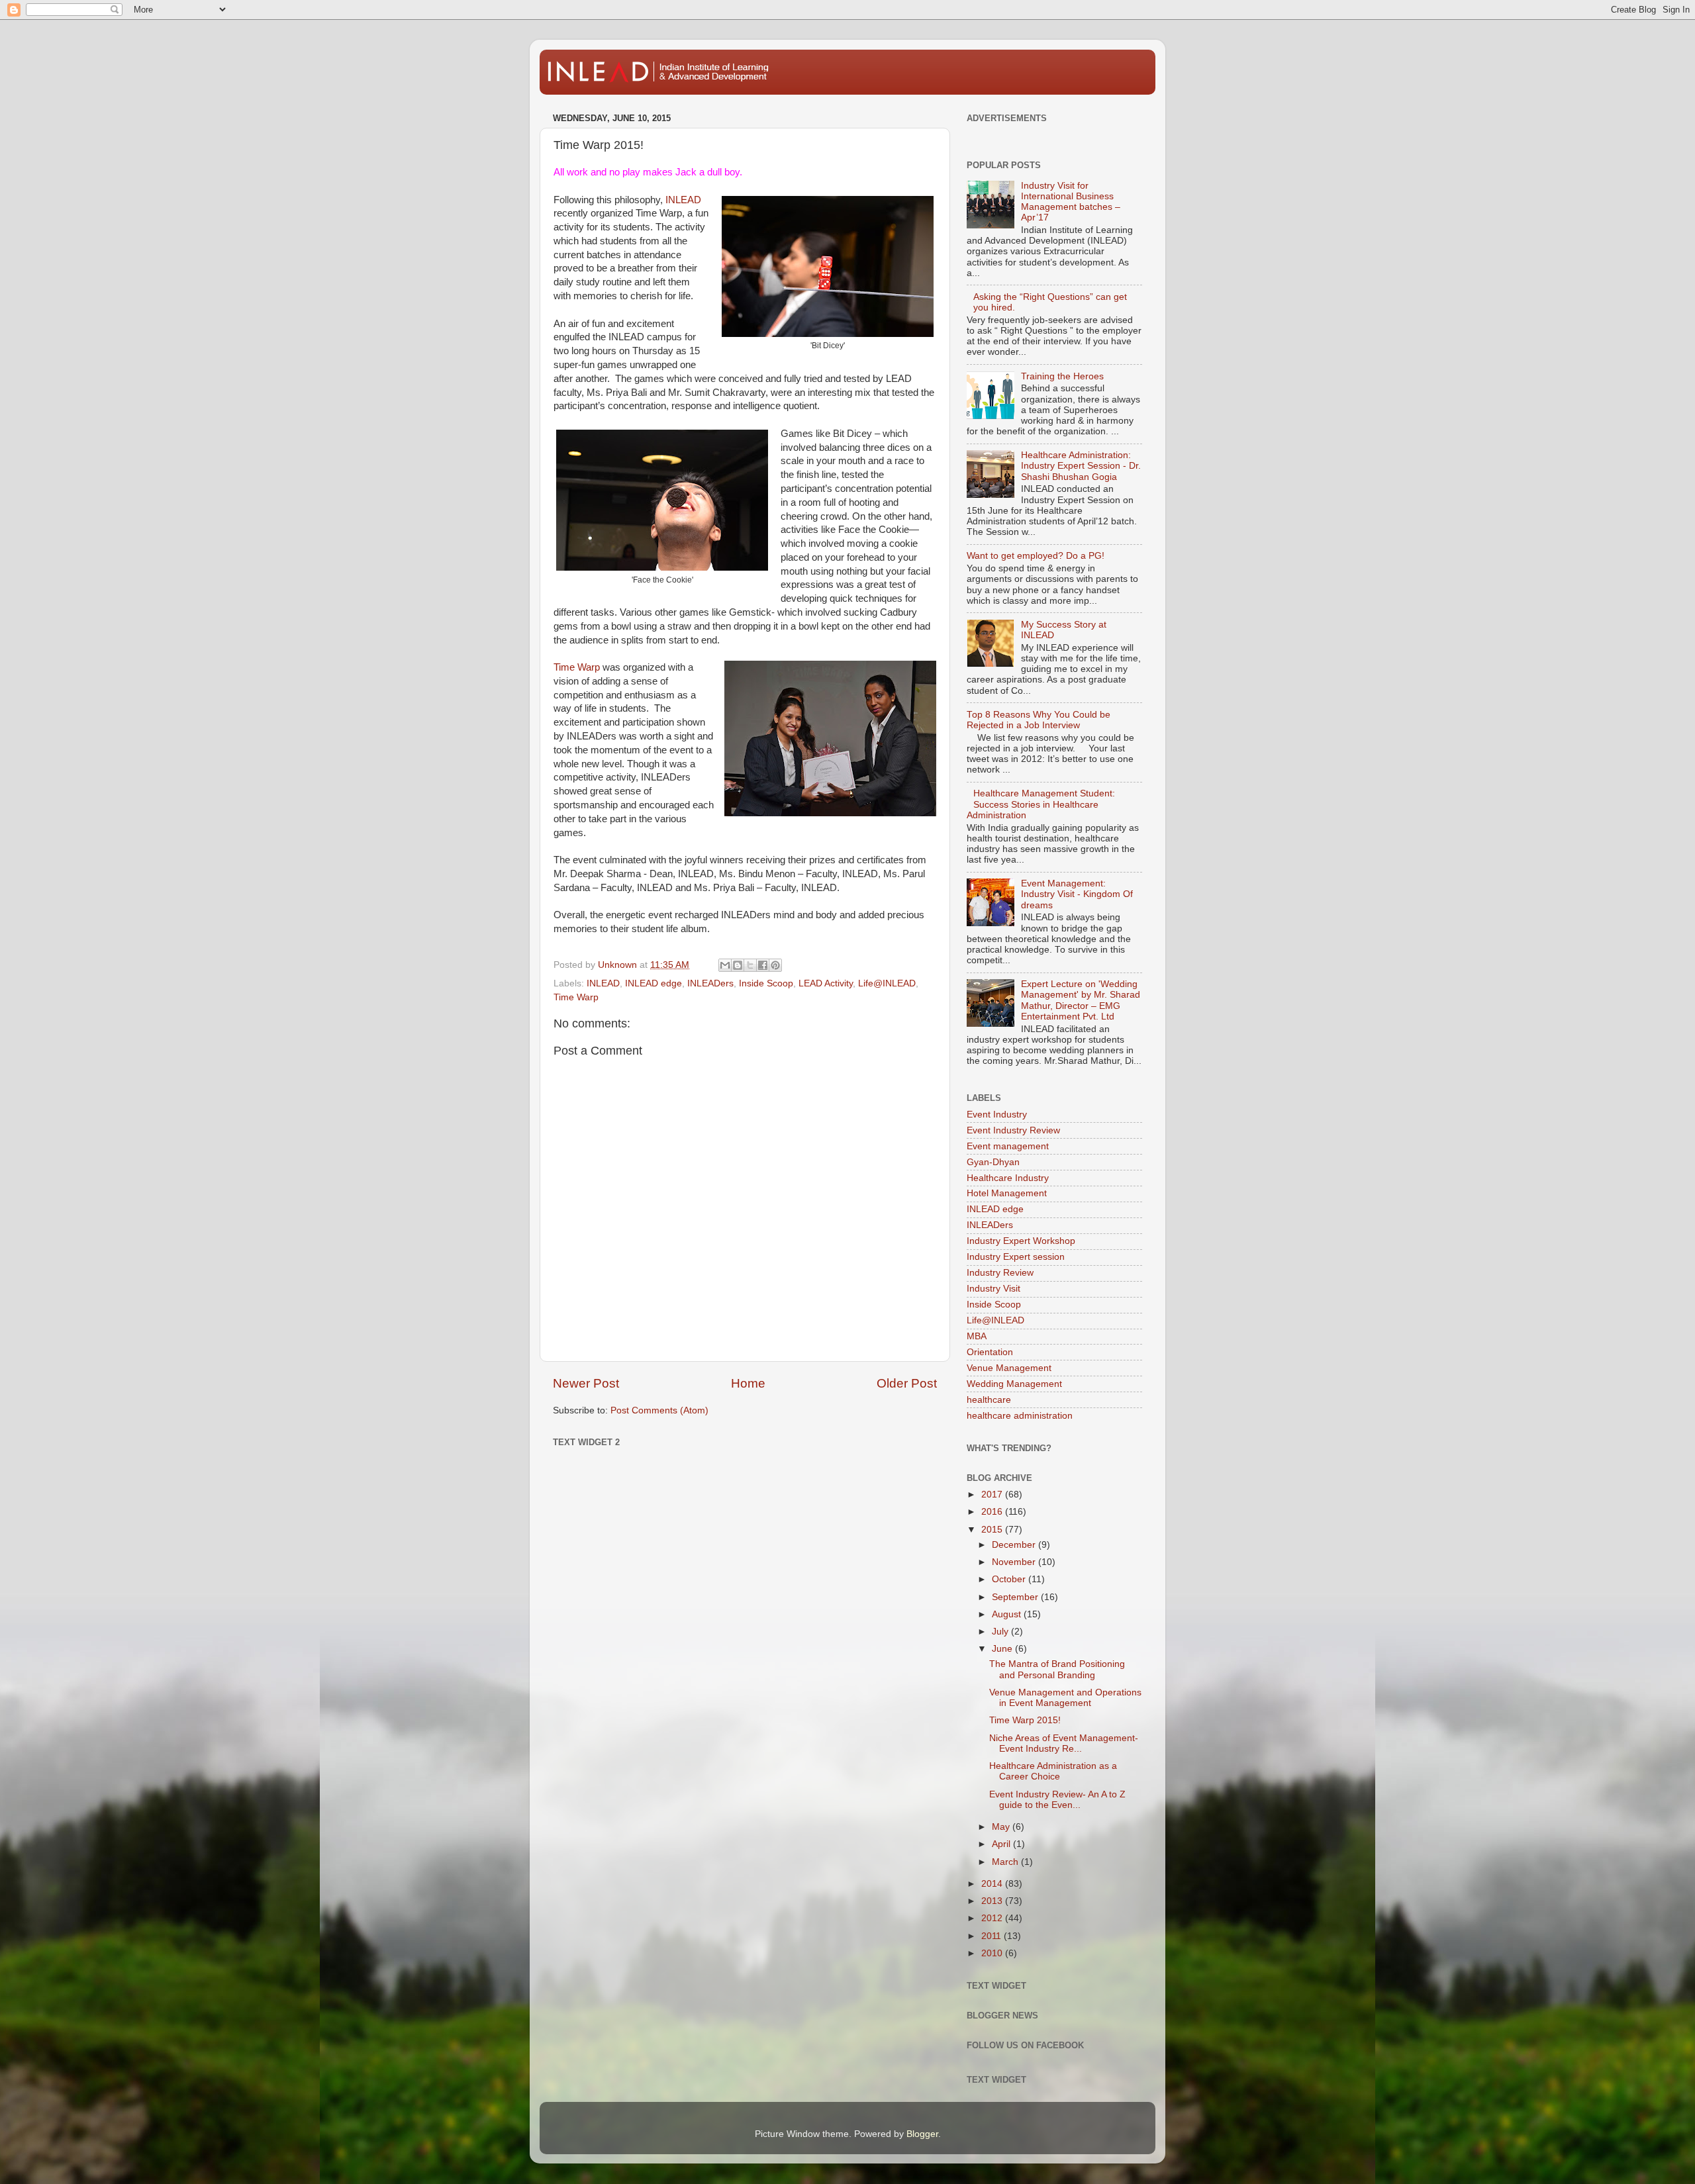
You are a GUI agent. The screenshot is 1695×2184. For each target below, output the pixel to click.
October (1010, 1579)
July (1001, 1632)
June (1003, 1649)
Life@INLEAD (887, 983)
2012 (993, 1918)
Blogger (922, 2134)
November (1015, 1562)
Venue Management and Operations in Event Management (1065, 1698)
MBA (977, 1336)
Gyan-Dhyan (993, 1162)
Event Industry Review (1013, 1130)
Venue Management (1009, 1368)
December (1015, 1545)
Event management (1008, 1146)
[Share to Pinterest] (775, 965)
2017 (993, 1495)
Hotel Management (1007, 1193)
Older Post (907, 1383)
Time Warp (577, 667)
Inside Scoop (766, 983)
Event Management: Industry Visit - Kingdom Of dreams (1077, 894)
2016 (993, 1512)
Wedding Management (1014, 1384)
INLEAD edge (654, 983)
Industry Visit (993, 1289)
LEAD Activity (826, 983)
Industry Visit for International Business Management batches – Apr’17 (1071, 202)
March (1006, 1862)
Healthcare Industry (1008, 1178)
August (1008, 1614)
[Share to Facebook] (763, 965)
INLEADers (710, 983)
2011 (993, 1936)
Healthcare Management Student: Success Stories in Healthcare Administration (1041, 804)
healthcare (989, 1400)
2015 (993, 1530)
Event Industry (997, 1115)
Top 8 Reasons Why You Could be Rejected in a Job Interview (1039, 720)
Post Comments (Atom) (659, 1410)
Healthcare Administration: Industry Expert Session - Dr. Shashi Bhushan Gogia (1081, 466)
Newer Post (586, 1383)
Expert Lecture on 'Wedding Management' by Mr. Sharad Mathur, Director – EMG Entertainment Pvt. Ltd (1081, 1000)
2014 (993, 1884)
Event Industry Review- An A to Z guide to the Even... (1057, 1800)
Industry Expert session (1016, 1257)
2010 (993, 1953)
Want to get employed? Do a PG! (1036, 556)
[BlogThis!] (738, 965)
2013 (993, 1901)
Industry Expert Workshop (1021, 1241)
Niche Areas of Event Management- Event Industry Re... (1064, 1743)
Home (748, 1383)
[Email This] (725, 965)
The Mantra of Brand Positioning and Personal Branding (1057, 1669)
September (1016, 1597)
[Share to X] (750, 965)
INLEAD (683, 200)
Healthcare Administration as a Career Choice (1053, 1771)
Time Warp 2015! (1025, 1720)
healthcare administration (1020, 1416)
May (1002, 1827)
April (1002, 1844)
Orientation (990, 1352)
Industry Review (1000, 1273)
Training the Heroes (1062, 376)
